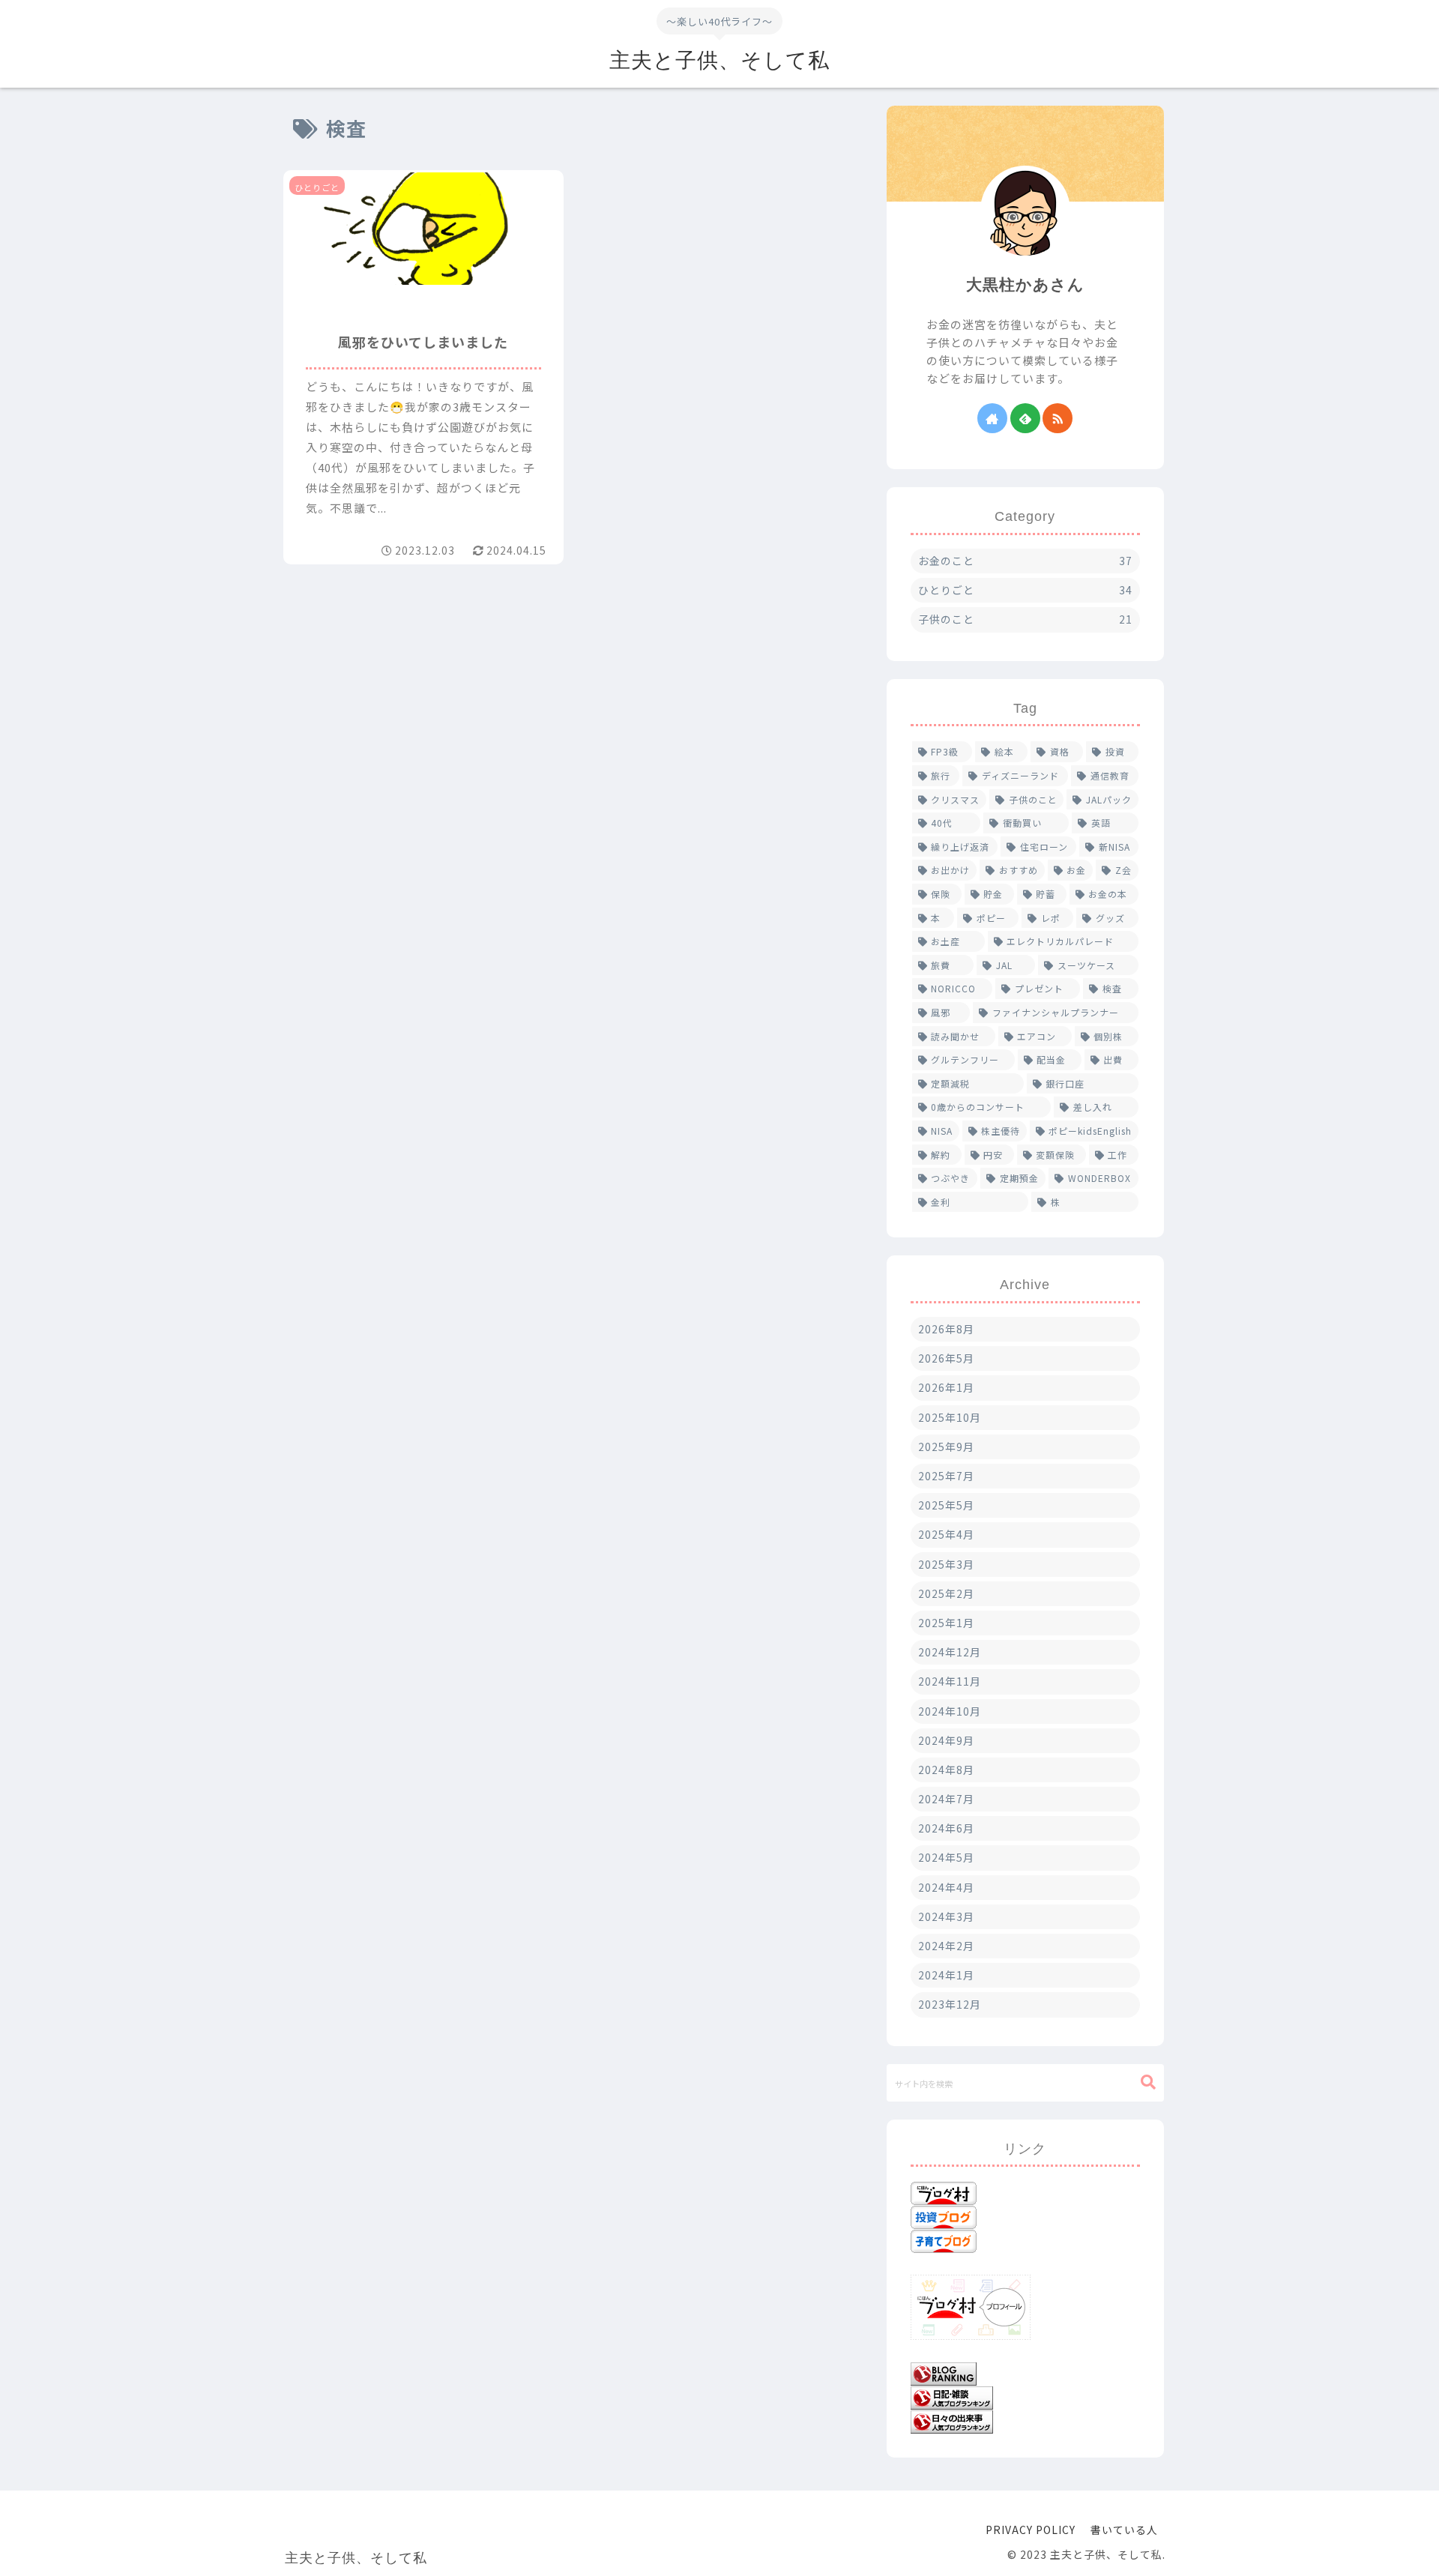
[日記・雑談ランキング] (952, 2396)
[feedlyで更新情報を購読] (1025, 418)
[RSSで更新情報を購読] (1058, 418)
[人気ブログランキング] (944, 2371)
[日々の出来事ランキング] (952, 2420)
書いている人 (1124, 2530)
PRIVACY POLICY (1031, 2530)
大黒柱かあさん (1025, 284)
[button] (1148, 2082)
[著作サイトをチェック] (992, 418)
